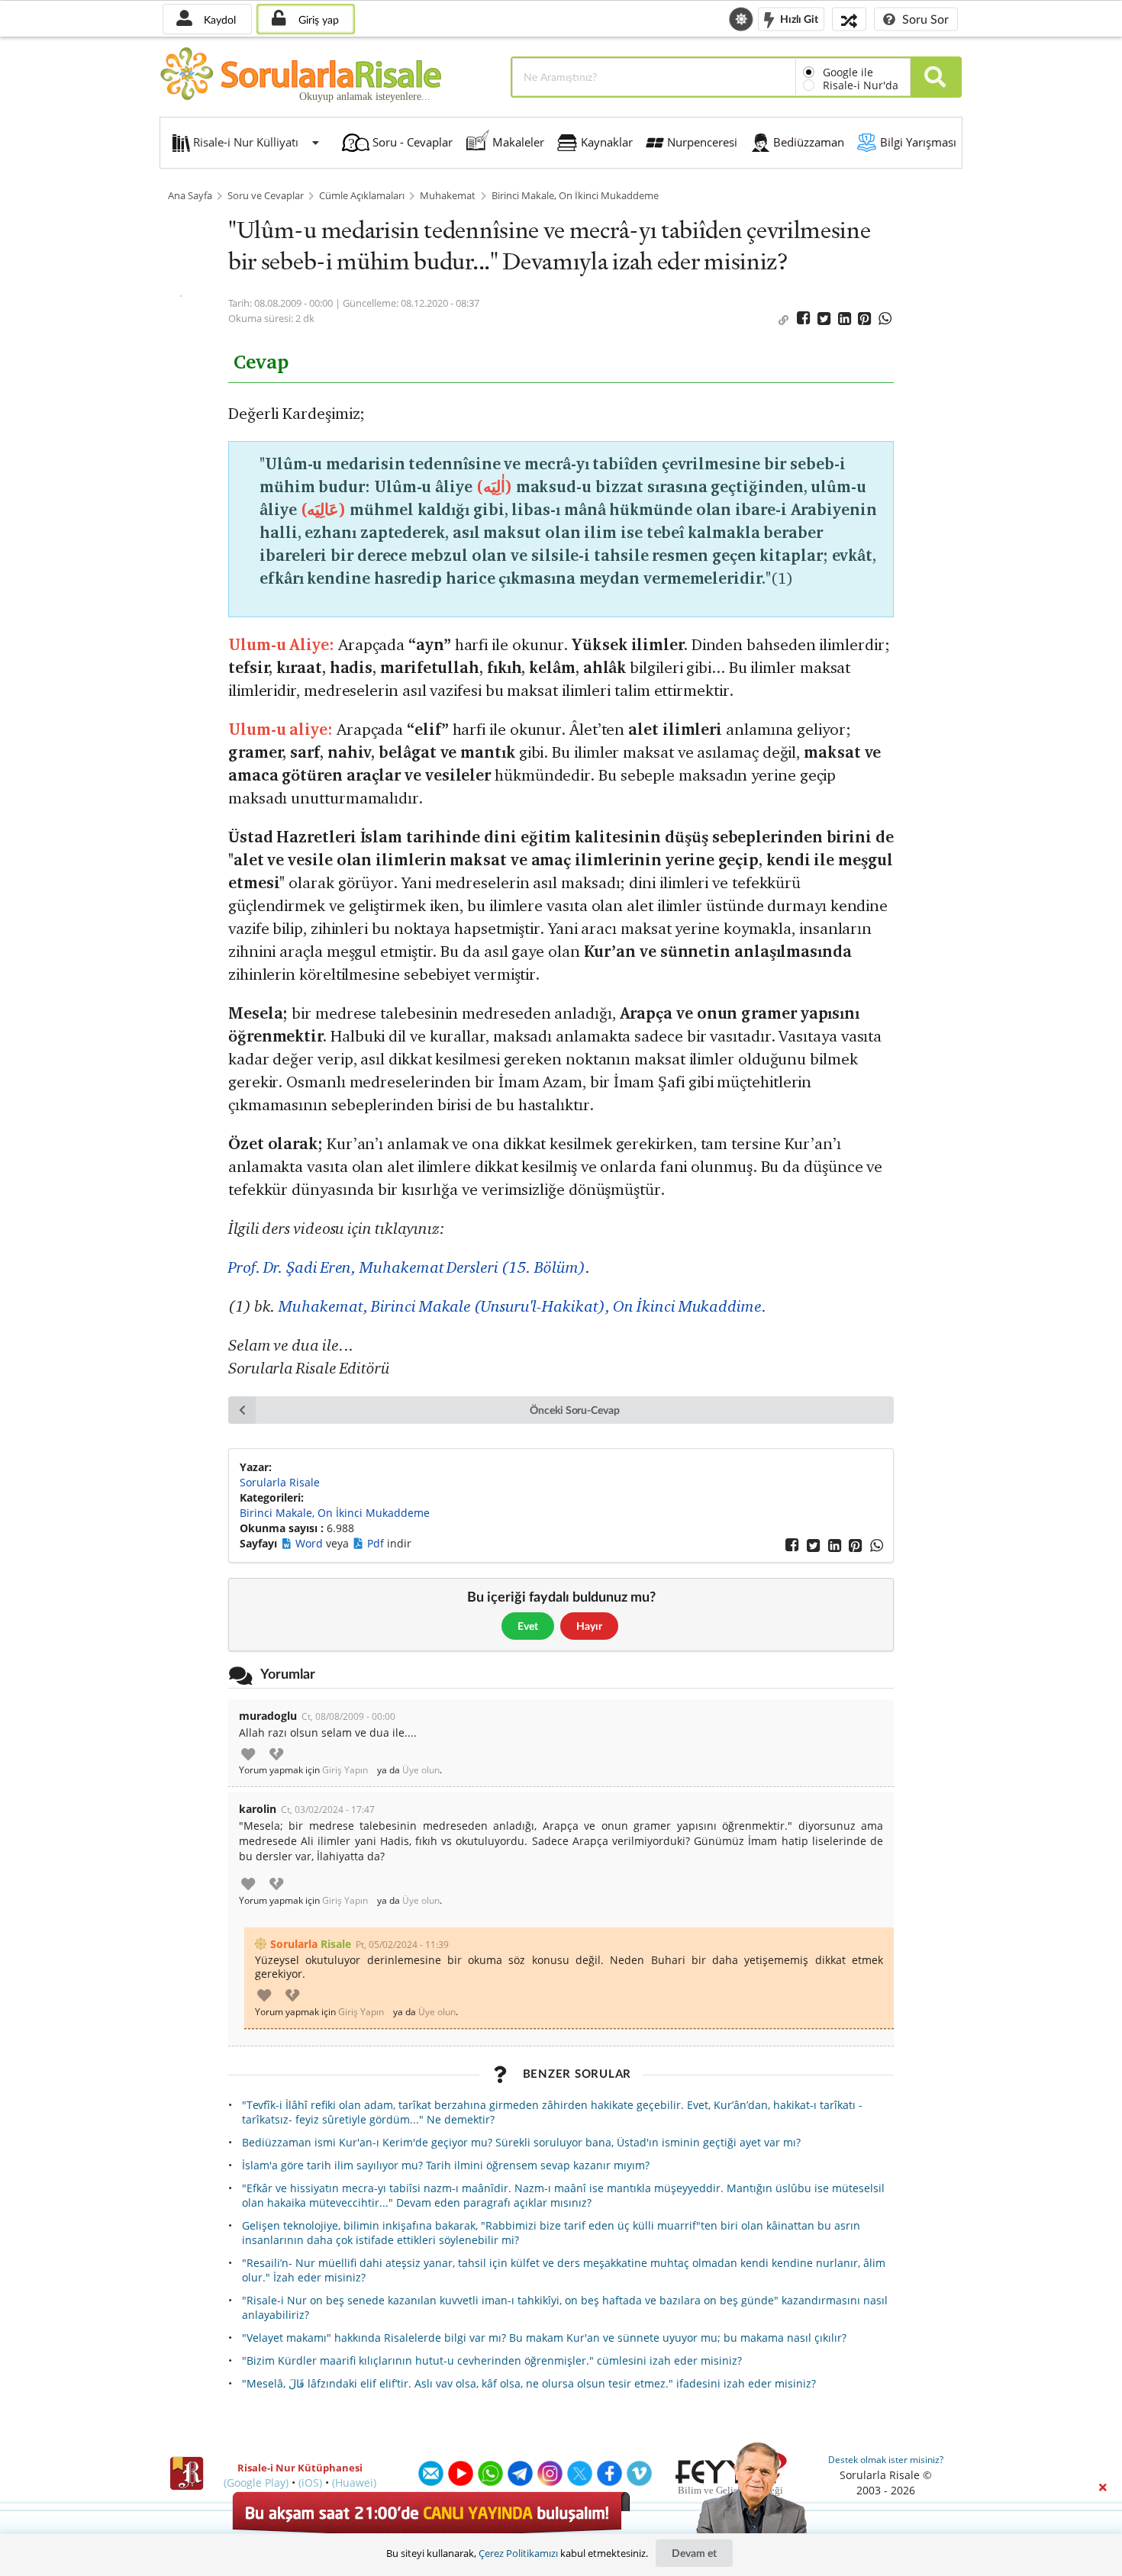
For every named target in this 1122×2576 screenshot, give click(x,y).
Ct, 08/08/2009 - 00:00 (348, 1716)
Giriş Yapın (345, 1770)
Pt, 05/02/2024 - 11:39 (402, 1945)
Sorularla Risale (280, 1482)
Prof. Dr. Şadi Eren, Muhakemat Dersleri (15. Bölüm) (407, 1267)
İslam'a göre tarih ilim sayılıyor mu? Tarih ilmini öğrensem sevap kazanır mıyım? (446, 2165)
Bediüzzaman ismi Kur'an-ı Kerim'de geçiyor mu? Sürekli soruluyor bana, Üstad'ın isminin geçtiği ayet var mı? (521, 2142)
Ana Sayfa (190, 196)
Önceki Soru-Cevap (575, 1410)
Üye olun (421, 1770)
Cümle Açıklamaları (362, 196)
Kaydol (218, 19)
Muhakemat (448, 196)
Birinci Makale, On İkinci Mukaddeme (575, 196)
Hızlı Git (798, 18)
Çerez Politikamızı (518, 2553)
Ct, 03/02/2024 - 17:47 (328, 1810)
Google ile (848, 72)
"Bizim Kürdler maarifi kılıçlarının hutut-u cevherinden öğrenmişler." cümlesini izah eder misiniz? (492, 2360)
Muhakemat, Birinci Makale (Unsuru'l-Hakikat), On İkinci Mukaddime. (522, 1306)
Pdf (377, 1543)
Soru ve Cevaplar (266, 196)
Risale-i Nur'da (861, 85)
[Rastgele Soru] (849, 19)
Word (311, 1543)
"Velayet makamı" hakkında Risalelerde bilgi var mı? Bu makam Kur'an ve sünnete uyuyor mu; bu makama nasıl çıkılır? (544, 2338)
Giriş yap (317, 19)
